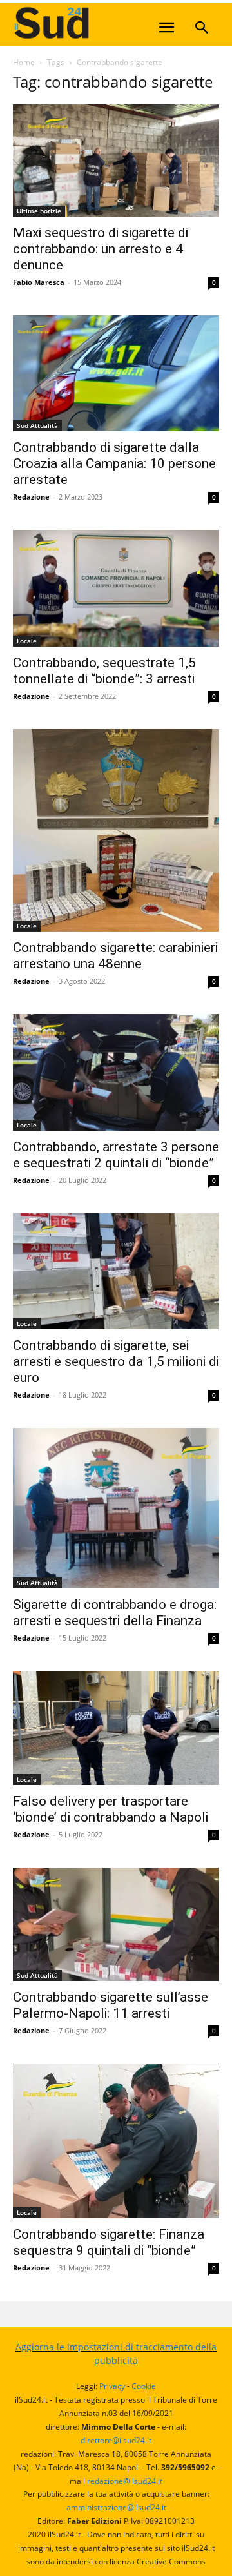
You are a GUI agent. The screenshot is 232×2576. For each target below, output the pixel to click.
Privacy (112, 2386)
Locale (27, 641)
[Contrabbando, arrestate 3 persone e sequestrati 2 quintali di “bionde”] (116, 1072)
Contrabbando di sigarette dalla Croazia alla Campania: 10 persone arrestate (114, 463)
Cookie (144, 2386)
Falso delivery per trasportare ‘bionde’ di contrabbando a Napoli (111, 1809)
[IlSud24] (110, 23)
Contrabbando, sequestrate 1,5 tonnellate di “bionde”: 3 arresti (104, 671)
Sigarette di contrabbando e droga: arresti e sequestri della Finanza (115, 1613)
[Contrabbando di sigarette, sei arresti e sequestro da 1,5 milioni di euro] (116, 1271)
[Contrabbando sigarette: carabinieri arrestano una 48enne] (116, 831)
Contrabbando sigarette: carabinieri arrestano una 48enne (115, 956)
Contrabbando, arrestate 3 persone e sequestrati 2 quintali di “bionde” (116, 1155)
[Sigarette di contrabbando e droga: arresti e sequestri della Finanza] (116, 1508)
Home (24, 62)
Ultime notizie (39, 211)
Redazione (31, 497)
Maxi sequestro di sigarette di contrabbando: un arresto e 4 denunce (101, 249)
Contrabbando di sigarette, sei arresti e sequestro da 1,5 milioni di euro (116, 1361)
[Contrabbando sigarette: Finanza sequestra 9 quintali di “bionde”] (116, 2141)
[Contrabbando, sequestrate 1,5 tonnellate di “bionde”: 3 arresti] (116, 588)
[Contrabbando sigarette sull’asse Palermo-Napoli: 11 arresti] (116, 1924)
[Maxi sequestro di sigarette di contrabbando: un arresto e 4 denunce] (116, 161)
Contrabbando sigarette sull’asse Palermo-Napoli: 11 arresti (111, 2005)
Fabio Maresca (39, 282)
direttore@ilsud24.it (116, 2440)
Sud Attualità (37, 425)
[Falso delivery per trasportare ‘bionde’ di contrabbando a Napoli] (116, 1728)
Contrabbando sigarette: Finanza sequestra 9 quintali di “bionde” (109, 2242)
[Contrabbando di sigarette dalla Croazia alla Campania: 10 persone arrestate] (116, 373)
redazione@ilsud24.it (125, 2481)
